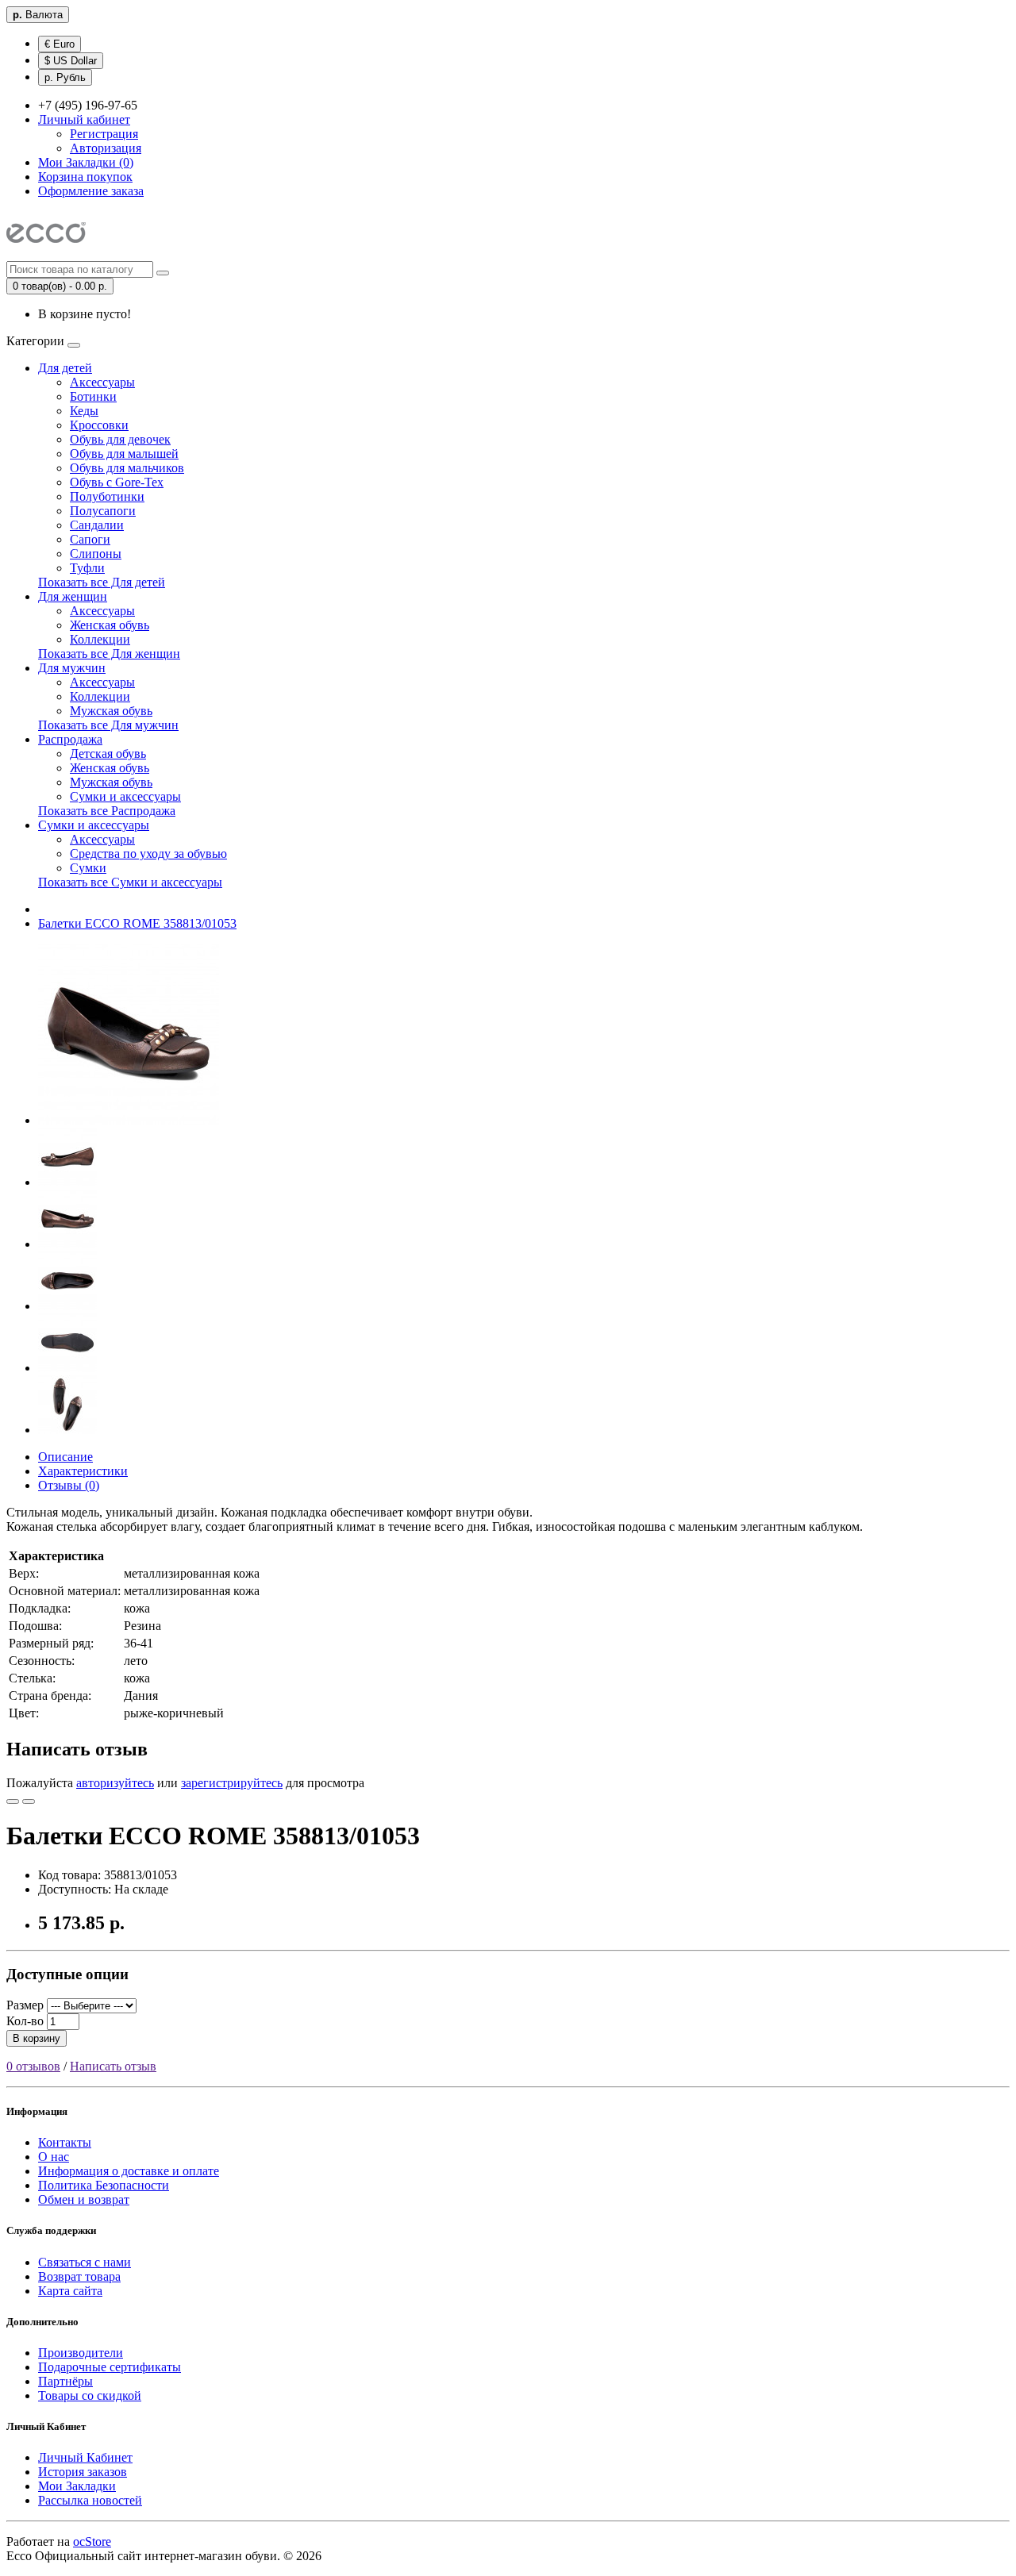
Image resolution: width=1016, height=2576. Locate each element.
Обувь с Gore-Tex (117, 482)
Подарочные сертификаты (110, 2367)
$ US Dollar (71, 61)
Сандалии (97, 525)
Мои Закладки (77, 2486)
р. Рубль (65, 77)
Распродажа (70, 739)
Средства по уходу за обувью (148, 854)
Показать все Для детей (102, 582)
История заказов (83, 2472)
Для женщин (73, 596)
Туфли (87, 568)
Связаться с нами (85, 2262)
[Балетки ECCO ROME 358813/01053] (129, 1120)
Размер (25, 2005)
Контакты (65, 2142)
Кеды (84, 411)
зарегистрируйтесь (232, 1783)
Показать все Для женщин (109, 654)
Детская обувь (108, 754)
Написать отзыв (113, 2066)
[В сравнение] (29, 1801)
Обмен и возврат (84, 2199)
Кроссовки (99, 425)
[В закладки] (13, 1801)
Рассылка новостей (90, 2500)
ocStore (92, 2541)
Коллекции (100, 639)
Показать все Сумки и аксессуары (130, 882)
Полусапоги (103, 511)
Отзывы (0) (69, 1485)
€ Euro (60, 44)
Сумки (88, 868)
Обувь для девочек (120, 439)
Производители (81, 2353)
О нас (54, 2157)
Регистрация (104, 134)
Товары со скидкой (90, 2395)
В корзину (37, 2038)
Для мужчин (72, 668)
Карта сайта (70, 2291)
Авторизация (106, 148)
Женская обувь (110, 625)
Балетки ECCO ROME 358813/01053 (137, 923)
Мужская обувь (111, 711)
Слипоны (96, 554)
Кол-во (25, 2021)
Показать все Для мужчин (108, 725)
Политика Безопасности (104, 2185)
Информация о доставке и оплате (129, 2171)
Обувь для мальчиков (127, 468)
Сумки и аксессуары (125, 796)
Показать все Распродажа (107, 811)
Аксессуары (102, 382)
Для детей (65, 368)
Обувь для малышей (124, 454)
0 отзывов (33, 2066)
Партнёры (65, 2381)
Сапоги (90, 539)
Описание (65, 1457)
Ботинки (93, 396)
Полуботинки (107, 496)
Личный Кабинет (85, 2457)
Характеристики (83, 1471)
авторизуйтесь (115, 1783)
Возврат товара (79, 2276)
